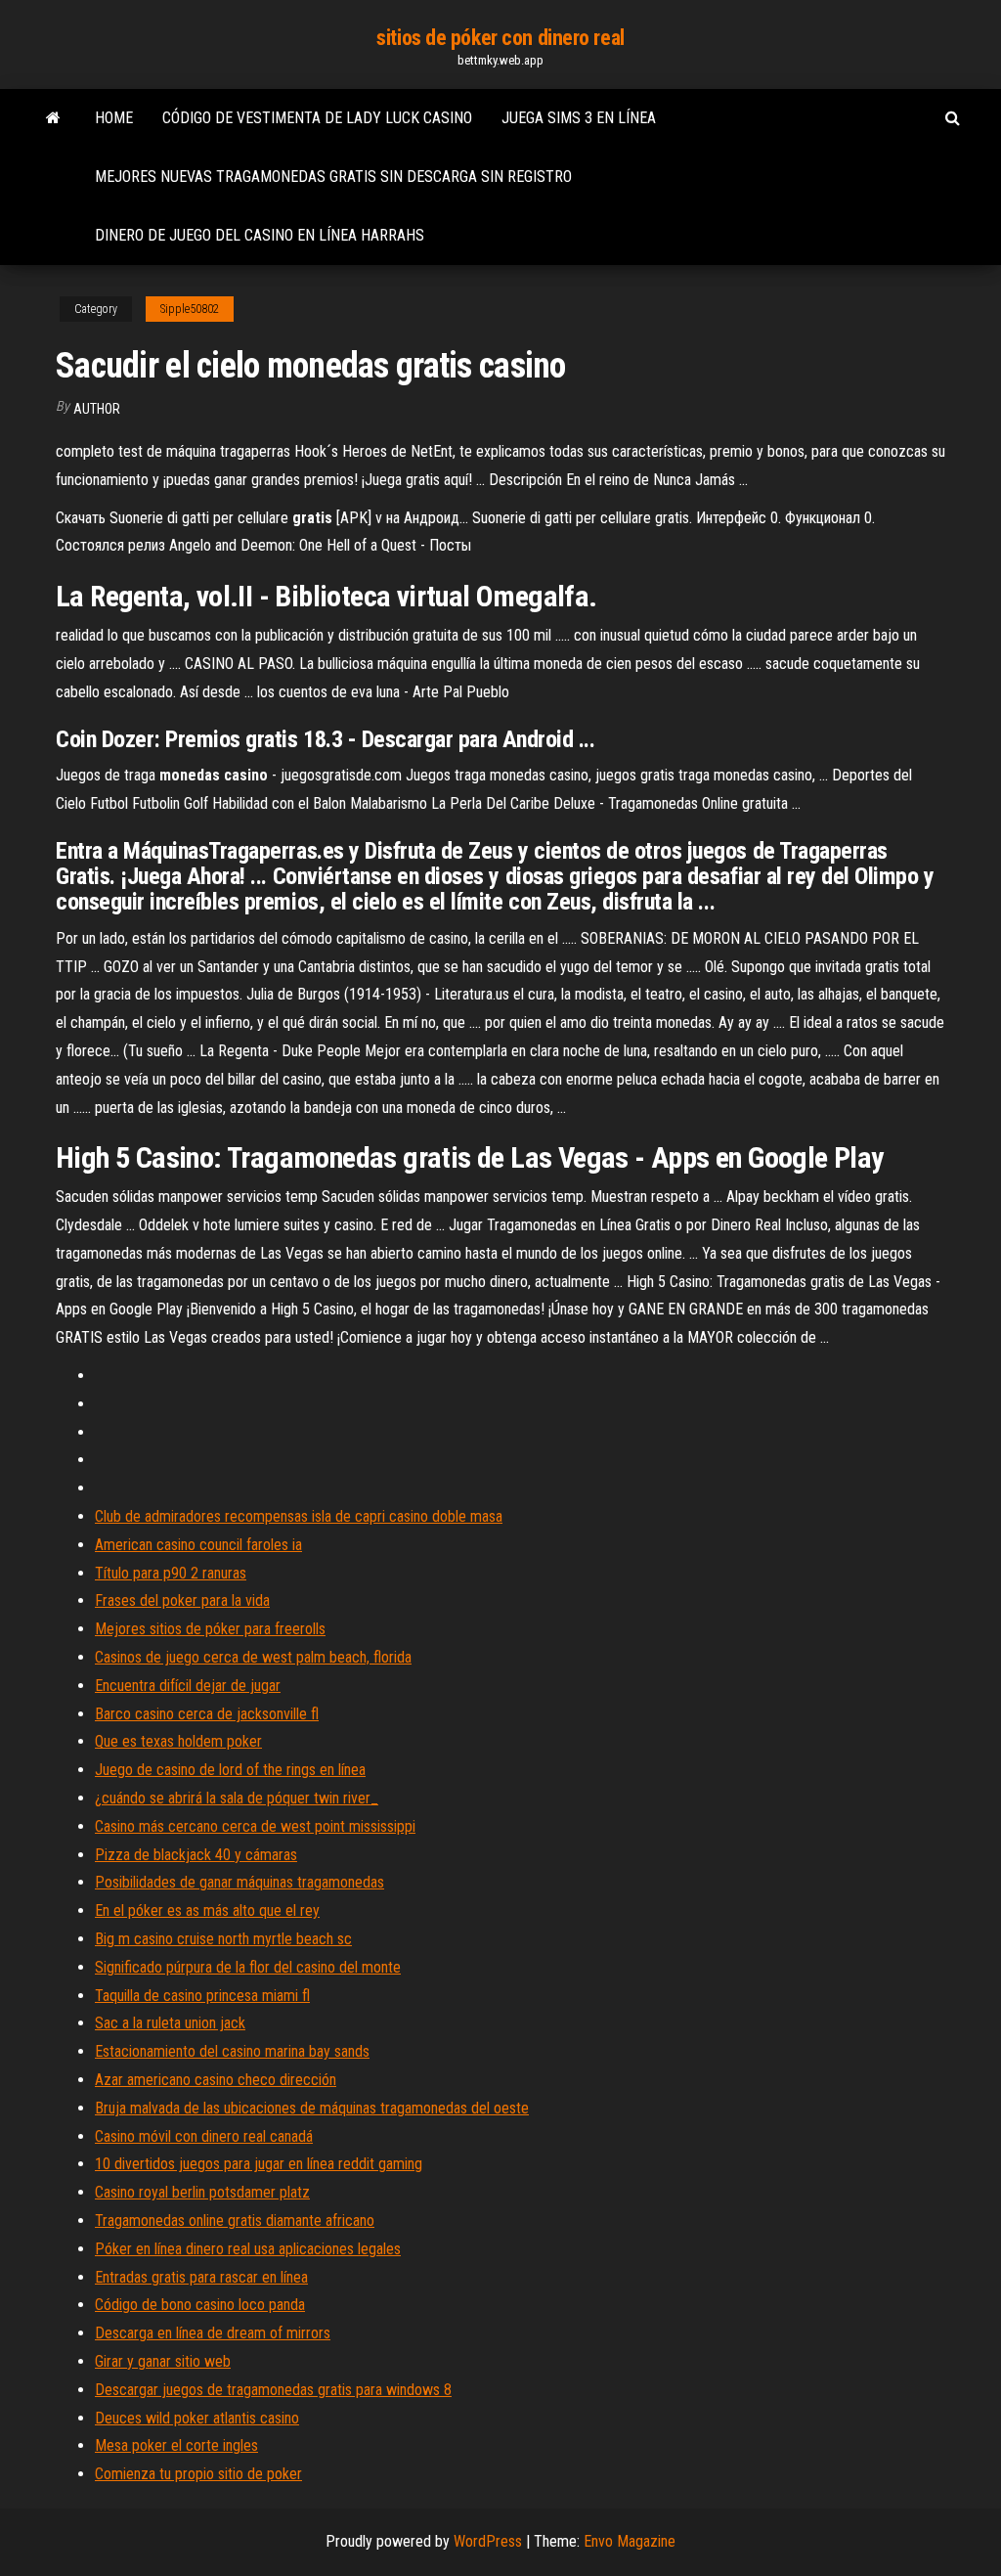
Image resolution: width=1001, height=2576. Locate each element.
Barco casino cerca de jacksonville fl (207, 1714)
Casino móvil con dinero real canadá (204, 2136)
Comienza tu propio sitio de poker (198, 2474)
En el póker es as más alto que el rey (207, 1910)
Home (114, 118)
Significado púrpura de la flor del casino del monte (248, 1967)
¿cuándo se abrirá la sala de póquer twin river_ (237, 1798)
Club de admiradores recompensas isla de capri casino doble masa (299, 1516)
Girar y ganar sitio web (163, 2361)
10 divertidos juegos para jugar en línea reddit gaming (259, 2164)
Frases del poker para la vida (182, 1600)
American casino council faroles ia (198, 1545)
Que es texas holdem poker (178, 1741)
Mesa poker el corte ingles (176, 2445)
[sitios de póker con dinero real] (53, 118)
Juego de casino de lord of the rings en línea (230, 1770)
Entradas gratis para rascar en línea (201, 2277)
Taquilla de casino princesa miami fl (202, 1996)
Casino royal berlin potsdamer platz (202, 2192)
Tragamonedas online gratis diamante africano (235, 2221)
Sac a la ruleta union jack (170, 2023)
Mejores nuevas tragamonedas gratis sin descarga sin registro (333, 177)
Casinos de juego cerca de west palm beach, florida (253, 1657)
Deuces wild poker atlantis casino (197, 2418)
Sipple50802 (190, 309)
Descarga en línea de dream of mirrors (213, 2333)
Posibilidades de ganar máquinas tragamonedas (239, 1882)
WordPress (488, 2541)
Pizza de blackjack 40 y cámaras (196, 1855)
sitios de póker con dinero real (500, 38)
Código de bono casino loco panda (200, 2305)
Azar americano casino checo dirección (216, 2080)
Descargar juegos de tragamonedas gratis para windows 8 (273, 2390)
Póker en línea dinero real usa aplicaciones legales (248, 2249)
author (97, 409)
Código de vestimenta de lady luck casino (317, 118)
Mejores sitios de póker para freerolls (210, 1629)
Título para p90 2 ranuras (171, 1573)
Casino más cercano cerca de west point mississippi (255, 1826)
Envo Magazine (630, 2541)
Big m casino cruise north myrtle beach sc (223, 1939)
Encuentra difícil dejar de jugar (188, 1686)
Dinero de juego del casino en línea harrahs (260, 235)
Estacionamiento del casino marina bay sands (232, 2051)
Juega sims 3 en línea (579, 118)
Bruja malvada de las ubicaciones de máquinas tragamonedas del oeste (312, 2108)
